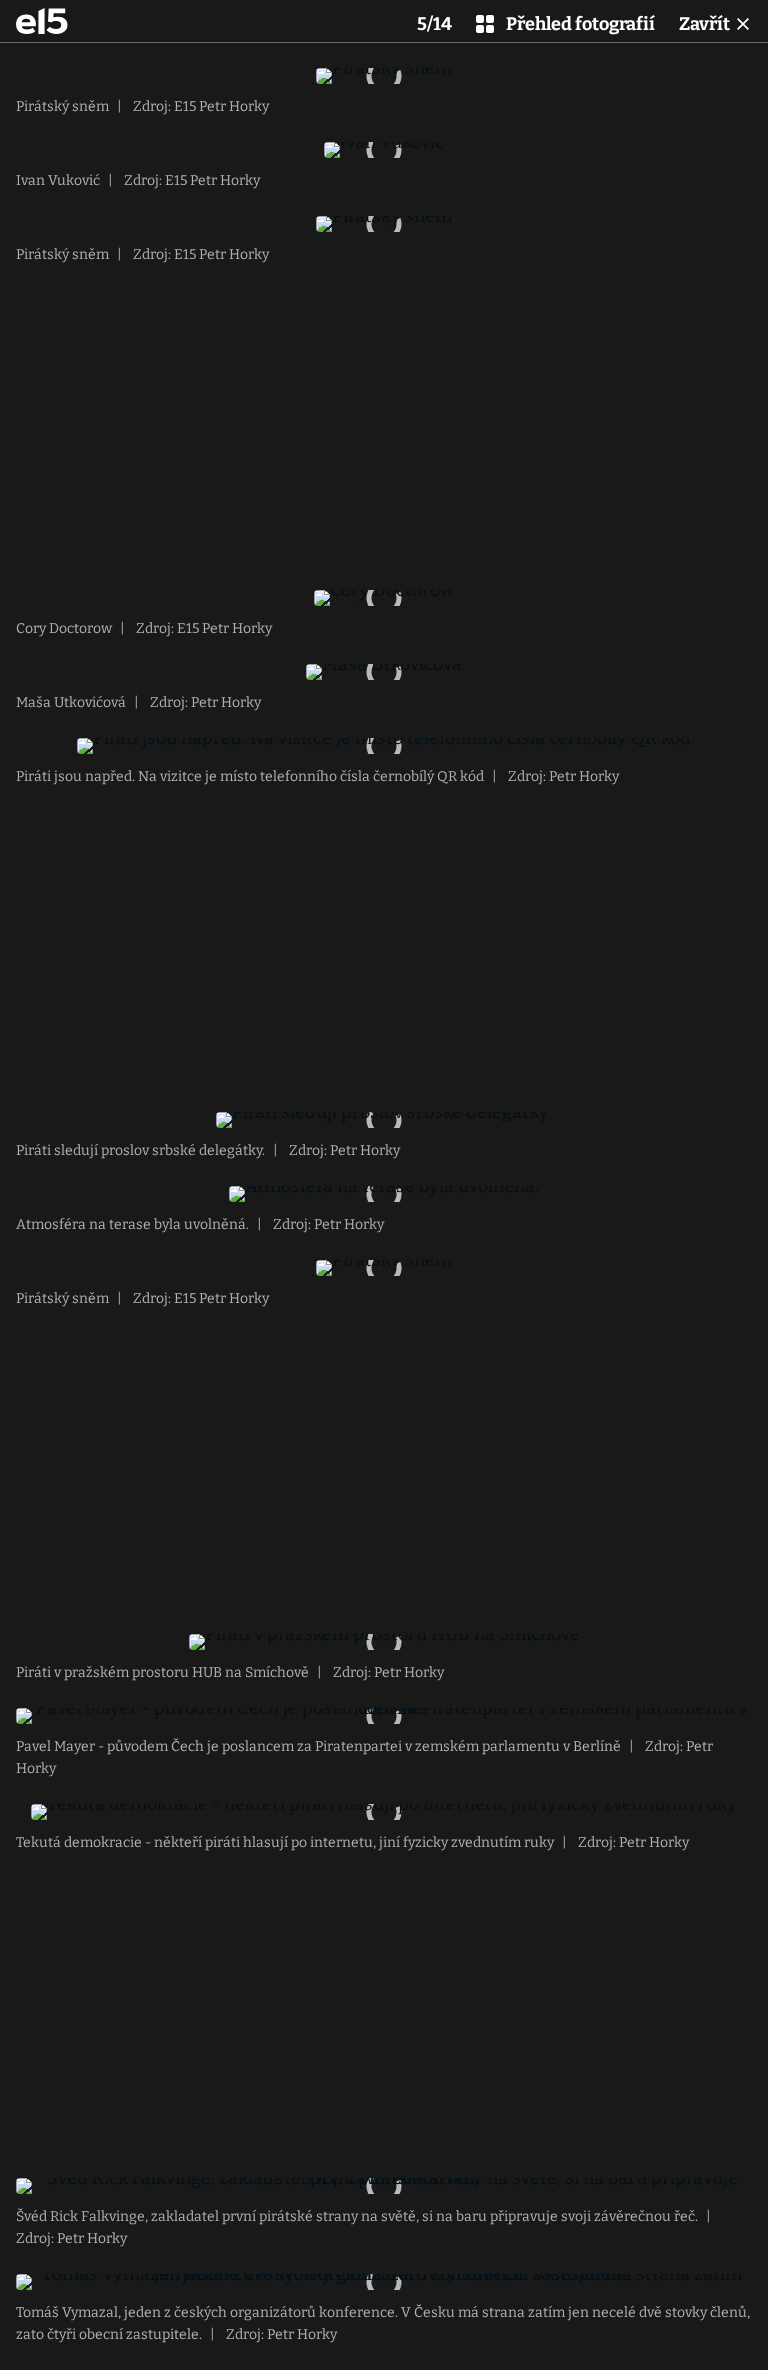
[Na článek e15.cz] (42, 21)
